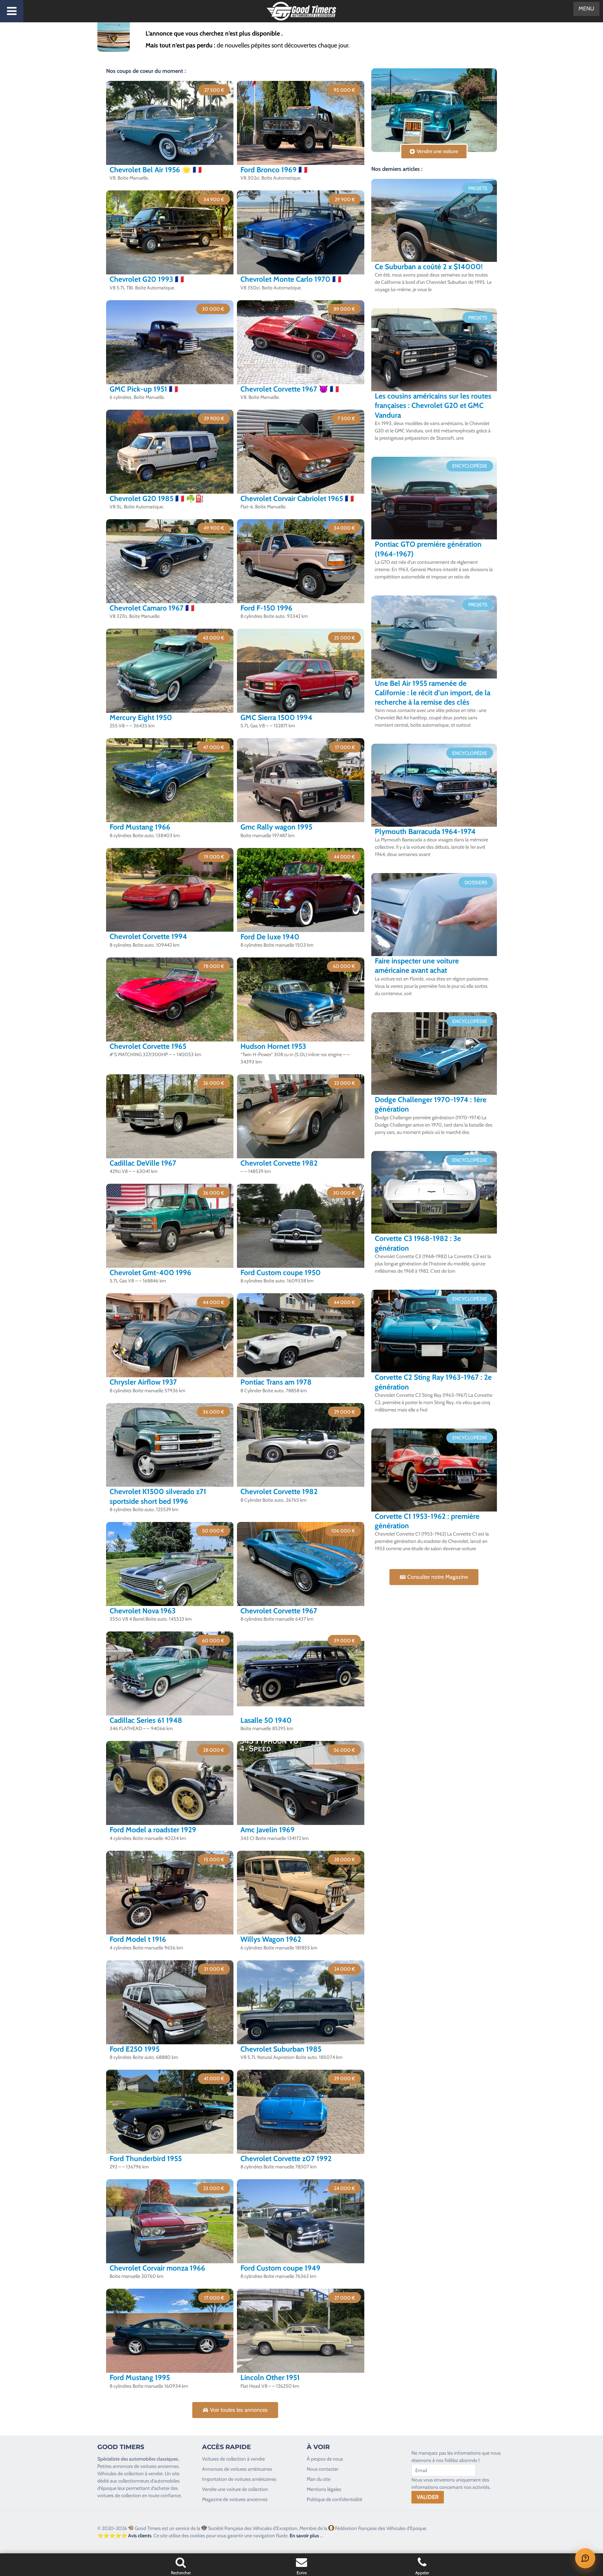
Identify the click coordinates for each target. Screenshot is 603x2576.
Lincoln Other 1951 (270, 2377)
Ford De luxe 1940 (270, 937)
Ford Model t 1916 (138, 1939)
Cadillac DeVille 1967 (143, 1163)
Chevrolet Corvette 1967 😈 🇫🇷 (290, 389)
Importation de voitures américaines (239, 2479)
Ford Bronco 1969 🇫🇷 (274, 170)
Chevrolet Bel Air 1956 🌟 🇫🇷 (156, 170)
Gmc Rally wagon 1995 (276, 827)
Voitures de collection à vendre (233, 2459)
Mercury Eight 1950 (141, 717)
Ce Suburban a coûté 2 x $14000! (429, 267)
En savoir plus (304, 2536)
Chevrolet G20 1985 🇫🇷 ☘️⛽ (157, 498)
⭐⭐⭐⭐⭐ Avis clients (124, 2536)
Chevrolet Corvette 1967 (279, 1611)
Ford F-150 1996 (266, 608)
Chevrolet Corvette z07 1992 (286, 2158)
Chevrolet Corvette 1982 (279, 1163)
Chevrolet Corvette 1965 (148, 1046)
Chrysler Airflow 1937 (143, 1382)
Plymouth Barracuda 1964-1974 (425, 831)
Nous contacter (322, 2469)
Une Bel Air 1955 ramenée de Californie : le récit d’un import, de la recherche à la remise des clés (433, 693)
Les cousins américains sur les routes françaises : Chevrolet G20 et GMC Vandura (433, 406)
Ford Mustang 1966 (140, 827)
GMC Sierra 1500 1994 (276, 717)
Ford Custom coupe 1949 (280, 2268)
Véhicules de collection (121, 2473)
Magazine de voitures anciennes (235, 2499)
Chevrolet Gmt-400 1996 (150, 1272)
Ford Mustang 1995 (140, 2377)
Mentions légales (324, 2489)
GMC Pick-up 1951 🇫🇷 (144, 389)
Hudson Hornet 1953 (273, 1046)
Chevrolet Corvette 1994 (148, 936)
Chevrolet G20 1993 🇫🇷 (147, 279)
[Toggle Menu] (12, 11)
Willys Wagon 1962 (271, 1939)
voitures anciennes (159, 2466)
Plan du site (319, 2479)
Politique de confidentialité (334, 2499)
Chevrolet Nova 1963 (143, 1611)
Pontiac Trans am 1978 (276, 1382)
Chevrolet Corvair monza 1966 (157, 2268)
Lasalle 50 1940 (266, 1720)
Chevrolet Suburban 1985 (281, 2049)
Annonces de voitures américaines (237, 2469)
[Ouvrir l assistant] (585, 2558)
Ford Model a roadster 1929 (153, 1830)
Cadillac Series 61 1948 (146, 1720)
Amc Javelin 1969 (267, 1830)
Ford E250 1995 (135, 2049)
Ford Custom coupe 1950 (281, 1272)
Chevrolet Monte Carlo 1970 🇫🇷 (291, 279)
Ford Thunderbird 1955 (146, 2158)
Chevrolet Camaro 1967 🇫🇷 (152, 608)
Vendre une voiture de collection (235, 2489)
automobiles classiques (154, 2459)
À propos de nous (325, 2459)
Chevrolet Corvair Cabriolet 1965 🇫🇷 (297, 498)
